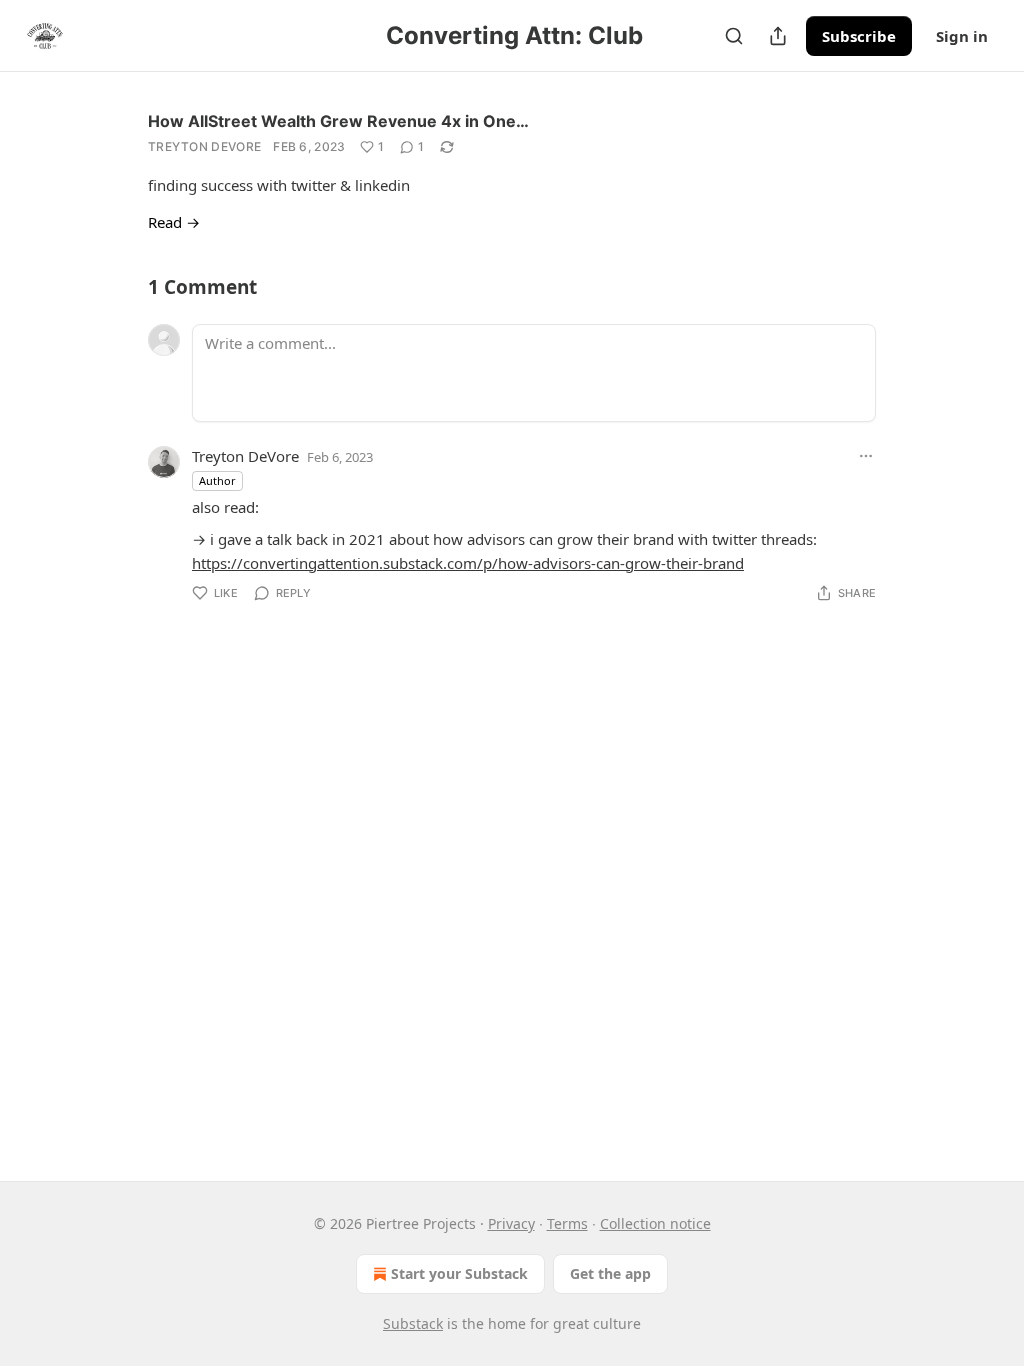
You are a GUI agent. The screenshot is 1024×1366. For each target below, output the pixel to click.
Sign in (962, 36)
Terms (567, 1223)
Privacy (511, 1223)
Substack (413, 1323)
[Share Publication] (778, 36)
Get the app (610, 1273)
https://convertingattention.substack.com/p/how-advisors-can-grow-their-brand (468, 563)
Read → (174, 222)
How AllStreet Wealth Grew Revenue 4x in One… (338, 121)
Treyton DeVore (204, 146)
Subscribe (859, 36)
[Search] (734, 36)
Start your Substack (459, 1273)
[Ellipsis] (866, 456)
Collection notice (655, 1223)
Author (217, 480)
